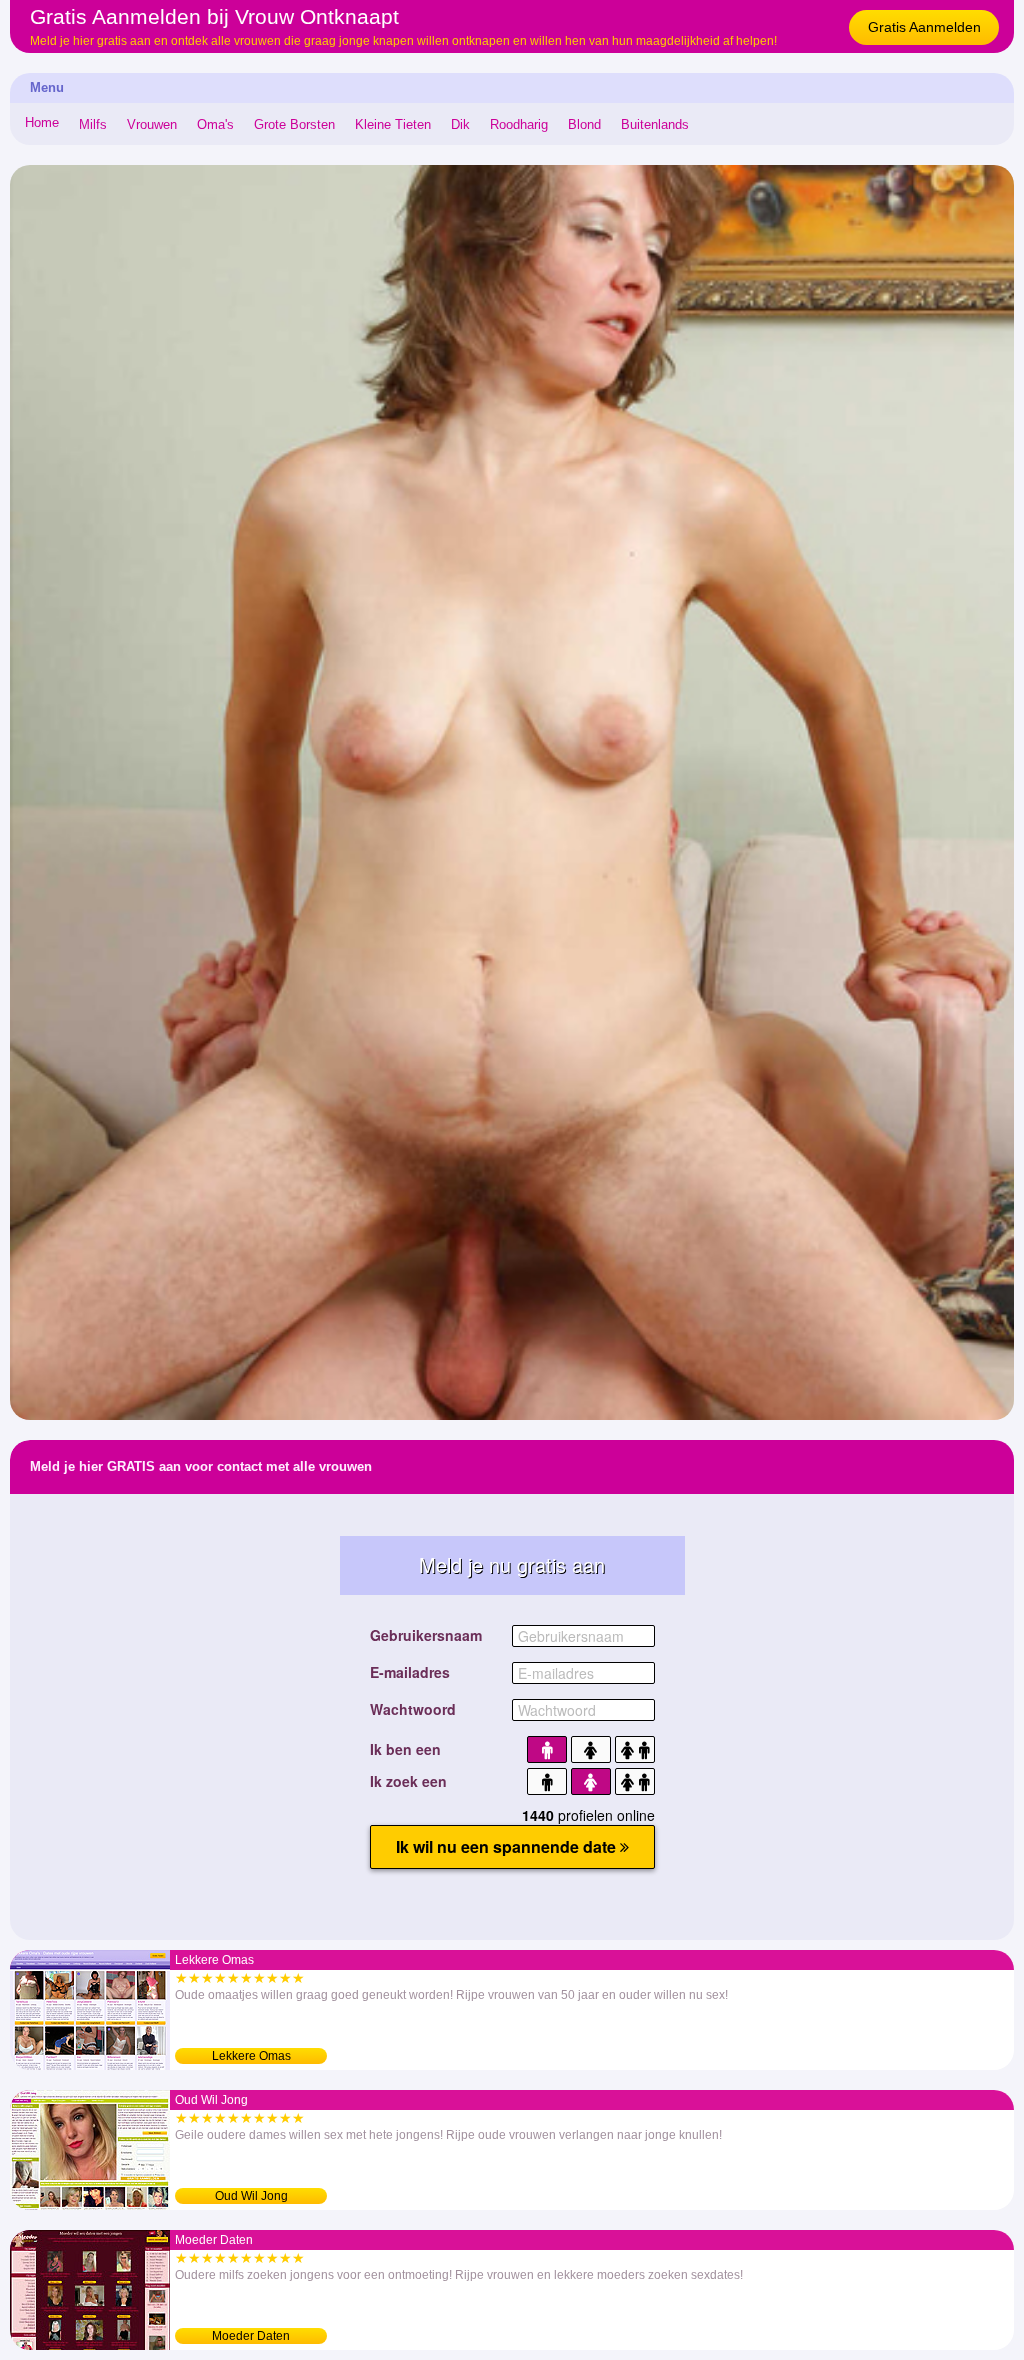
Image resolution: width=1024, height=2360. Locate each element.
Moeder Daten (251, 2336)
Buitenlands (655, 124)
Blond (584, 124)
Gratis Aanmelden (924, 27)
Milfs (93, 124)
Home (42, 122)
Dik (460, 124)
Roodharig (519, 124)
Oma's (215, 124)
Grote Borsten (294, 124)
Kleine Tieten (393, 124)
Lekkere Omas (251, 2056)
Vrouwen (152, 124)
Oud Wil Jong (251, 2196)
